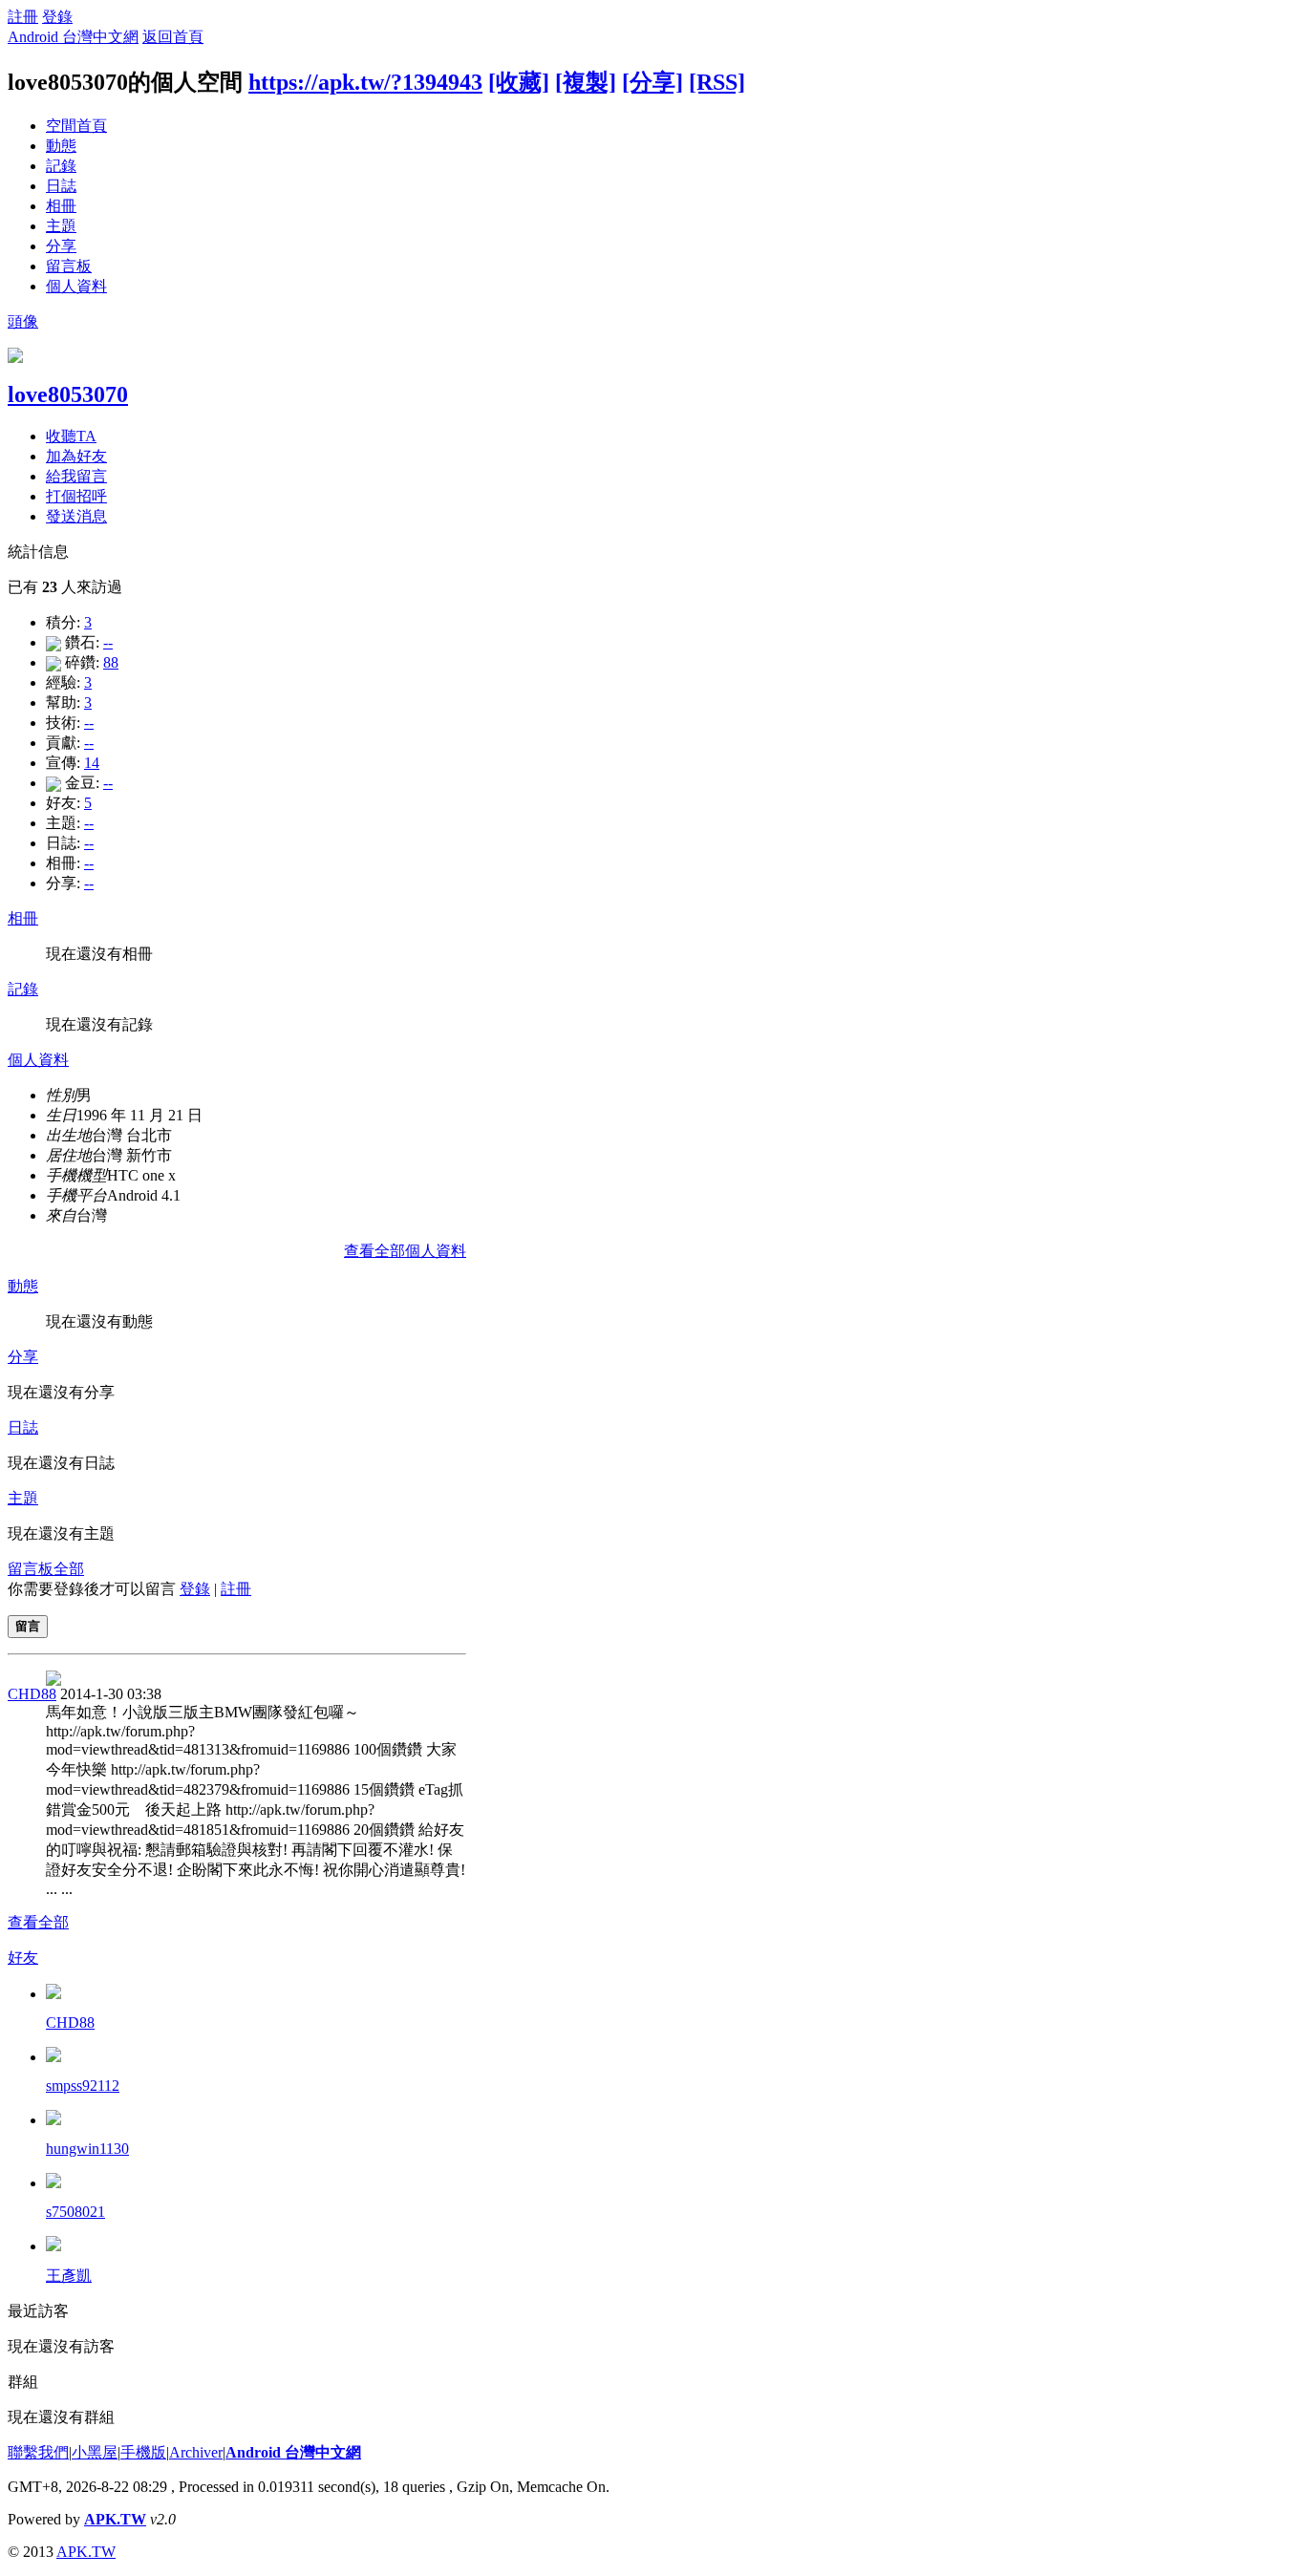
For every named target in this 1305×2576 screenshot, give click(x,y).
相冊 (61, 206)
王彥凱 (69, 2276)
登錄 (57, 17)
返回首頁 (173, 37)
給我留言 (76, 476)
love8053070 (68, 394)
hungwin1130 (87, 2149)
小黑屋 (95, 2452)
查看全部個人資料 (405, 1251)
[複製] (586, 82)
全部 (69, 1569)
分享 (61, 246)
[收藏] (519, 82)
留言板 (69, 266)
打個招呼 (76, 496)
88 (111, 662)
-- (108, 642)
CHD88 (32, 1694)
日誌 (61, 186)
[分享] (652, 82)
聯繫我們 (38, 2452)
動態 (61, 146)
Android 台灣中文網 (73, 37)
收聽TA (71, 436)
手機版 (143, 2452)
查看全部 (38, 1922)
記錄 (61, 166)
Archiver (196, 2452)
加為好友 (76, 456)
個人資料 (76, 286)
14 (92, 763)
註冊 (23, 17)
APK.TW (115, 2519)
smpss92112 (83, 2086)
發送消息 (76, 516)
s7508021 (75, 2212)
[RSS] (717, 82)
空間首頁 (76, 126)
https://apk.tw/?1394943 (365, 82)
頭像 (23, 321)
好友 (23, 1958)
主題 (61, 226)
